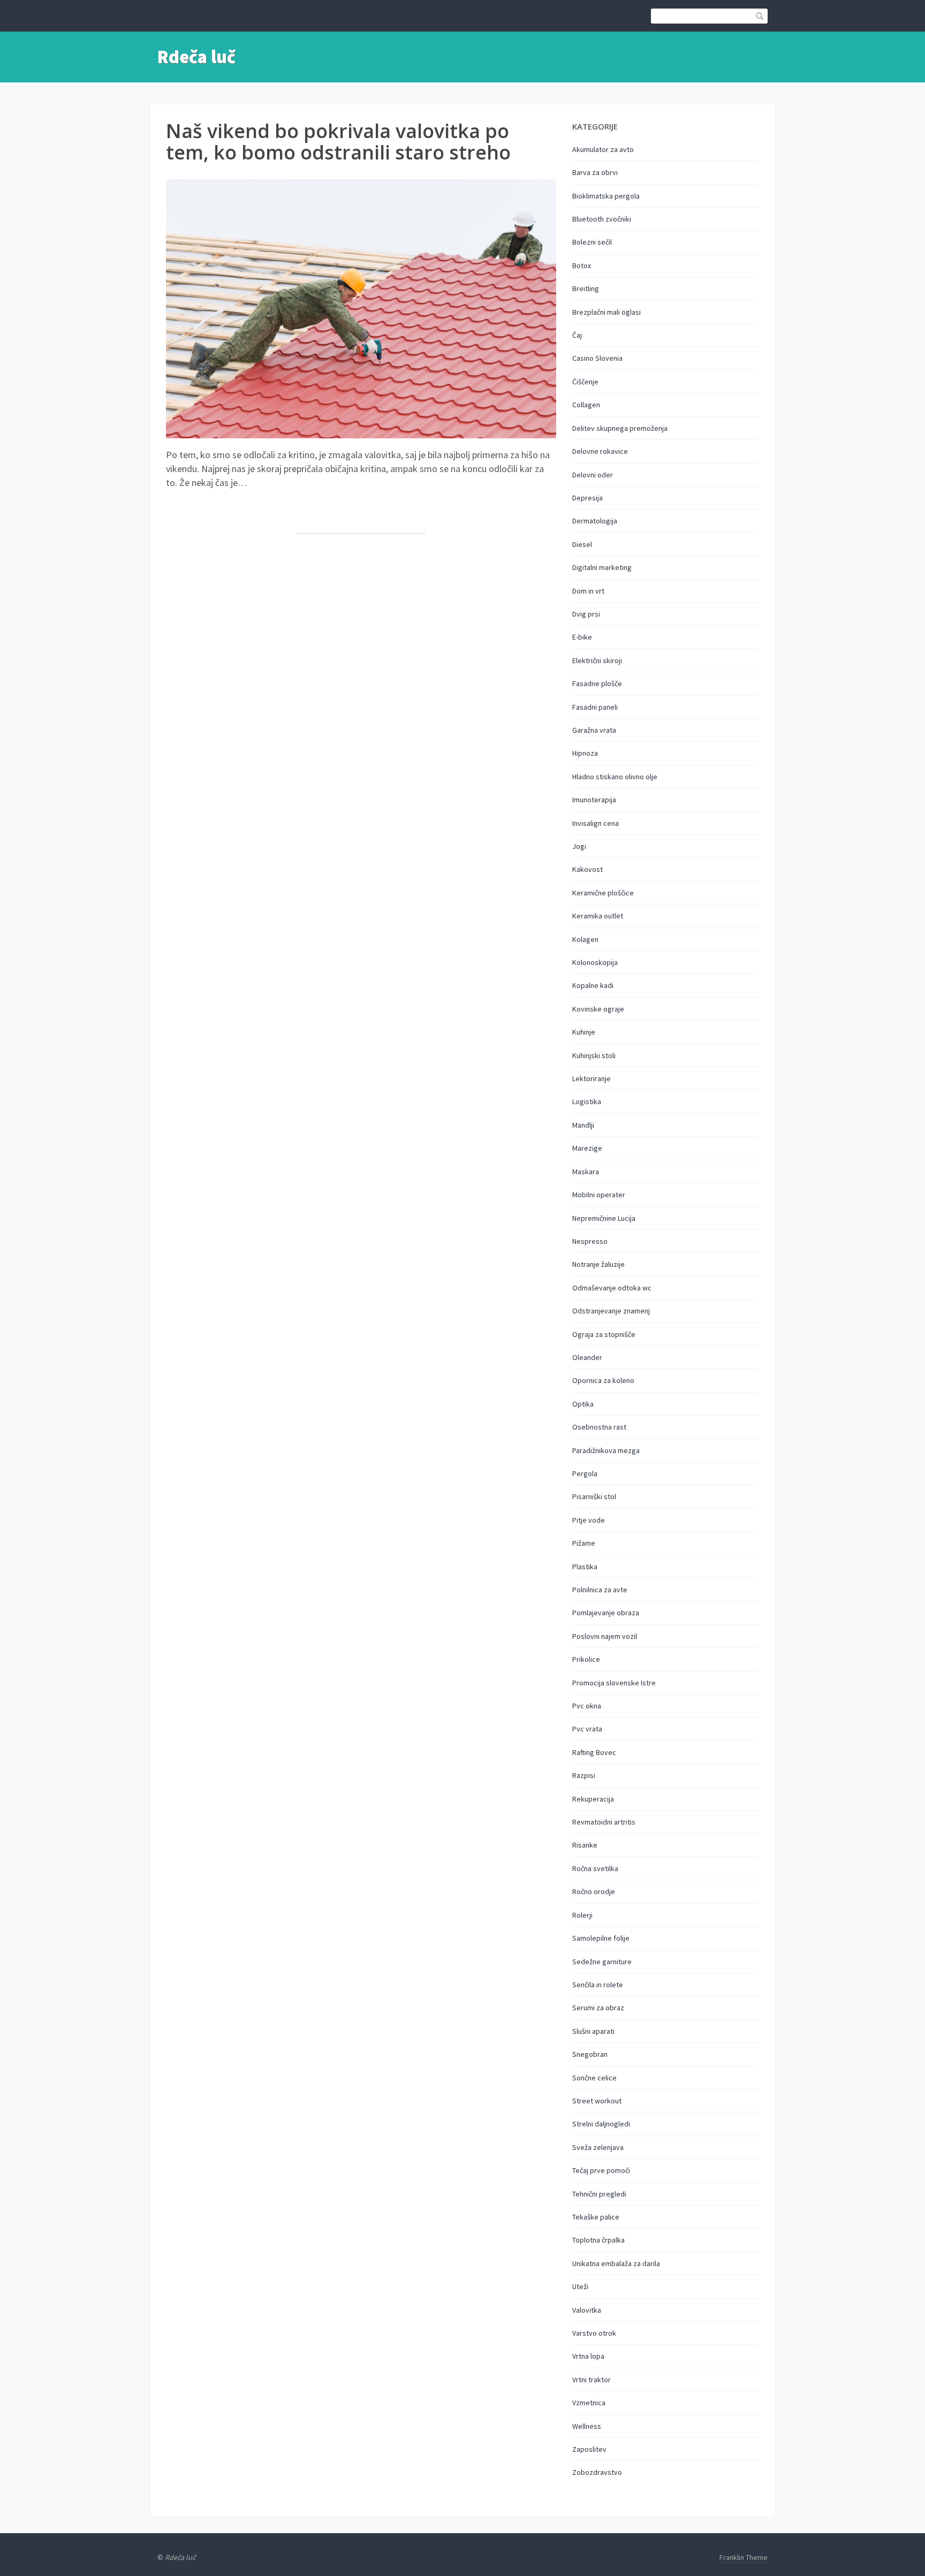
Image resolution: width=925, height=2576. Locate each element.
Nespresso (590, 1241)
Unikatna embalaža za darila (616, 2263)
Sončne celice (594, 2078)
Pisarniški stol (594, 1496)
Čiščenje (585, 382)
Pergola (585, 1473)
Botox (582, 265)
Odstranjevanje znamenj (611, 1311)
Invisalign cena (596, 823)
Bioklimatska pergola (606, 196)
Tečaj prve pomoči (601, 2170)
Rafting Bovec (594, 1752)
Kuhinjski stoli (594, 1055)
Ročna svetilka (595, 1868)
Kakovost (587, 869)
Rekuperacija (593, 1799)
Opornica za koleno (603, 1380)
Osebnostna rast (599, 1427)
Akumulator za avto (603, 149)
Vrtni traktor (592, 2380)
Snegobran (590, 2054)
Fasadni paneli (595, 707)
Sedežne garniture (602, 1962)
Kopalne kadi (593, 985)
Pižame (584, 1543)
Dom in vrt (588, 591)
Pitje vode (589, 1520)
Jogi (579, 846)
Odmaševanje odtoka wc (612, 1288)
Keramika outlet (598, 916)
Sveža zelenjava (598, 2147)
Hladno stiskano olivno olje (615, 777)
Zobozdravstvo (597, 2472)
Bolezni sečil (592, 242)
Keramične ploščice (603, 893)
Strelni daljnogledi (601, 2124)
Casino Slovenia (597, 358)
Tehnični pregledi (599, 2194)
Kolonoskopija (595, 962)
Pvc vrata (587, 1729)
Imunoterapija (594, 800)
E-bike (582, 637)
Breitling (586, 288)
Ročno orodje (594, 1891)
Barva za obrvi (595, 172)
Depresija (587, 498)
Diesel (582, 544)
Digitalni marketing (602, 567)
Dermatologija (595, 521)
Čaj (577, 335)
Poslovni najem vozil (605, 1636)
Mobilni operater (599, 1195)
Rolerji (582, 1915)
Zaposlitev (589, 2449)
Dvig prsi (586, 614)
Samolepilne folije (601, 1938)
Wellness (587, 2426)
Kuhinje (584, 1032)
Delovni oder (593, 475)
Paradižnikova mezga (606, 1450)
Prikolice (586, 1659)
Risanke (585, 1845)
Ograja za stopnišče (604, 1334)
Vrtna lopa (588, 2356)
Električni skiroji (597, 660)
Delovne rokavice (600, 451)
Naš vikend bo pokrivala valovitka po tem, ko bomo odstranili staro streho (338, 142)
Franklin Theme (744, 2557)
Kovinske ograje (598, 1009)
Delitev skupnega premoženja (620, 428)
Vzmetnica (589, 2403)
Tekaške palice (596, 2217)
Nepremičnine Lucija (604, 1218)
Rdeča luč (196, 57)
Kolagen (585, 939)
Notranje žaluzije (598, 1264)
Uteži (580, 2286)
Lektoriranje (592, 1078)
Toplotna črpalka (598, 2240)
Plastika (585, 1567)
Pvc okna (587, 1706)
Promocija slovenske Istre (614, 1683)
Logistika (587, 1101)
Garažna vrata (594, 730)
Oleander (587, 1357)
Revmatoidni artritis (604, 1822)
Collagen (586, 405)
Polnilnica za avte (600, 1590)
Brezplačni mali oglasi (606, 312)
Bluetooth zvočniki (602, 219)
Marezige (587, 1148)
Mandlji (583, 1125)
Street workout (597, 2101)
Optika (583, 1404)
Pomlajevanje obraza (606, 1613)
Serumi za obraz (598, 2008)
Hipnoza (585, 753)
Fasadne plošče (597, 683)
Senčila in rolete (598, 1985)
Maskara (586, 1172)
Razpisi (584, 1775)
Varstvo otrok (594, 2333)
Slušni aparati (593, 2031)
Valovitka (587, 2310)
